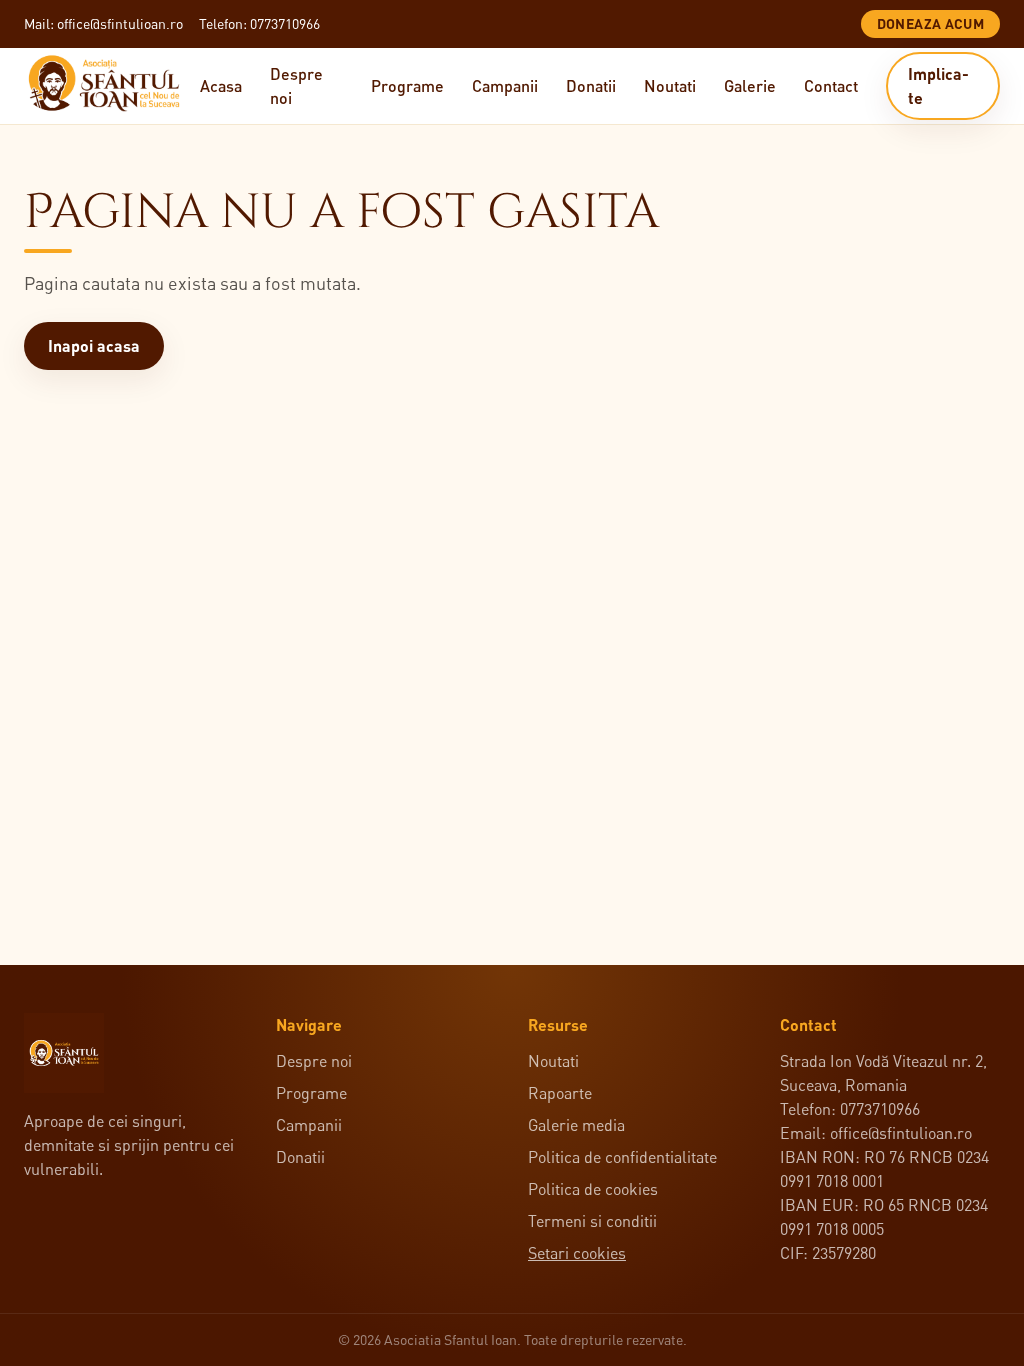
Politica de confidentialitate (622, 1157)
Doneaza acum (930, 23)
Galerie (750, 85)
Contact (831, 85)
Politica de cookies (593, 1189)
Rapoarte (560, 1093)
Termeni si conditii (592, 1221)
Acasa (221, 85)
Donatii (591, 85)
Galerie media (576, 1125)
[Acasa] (112, 86)
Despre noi (296, 85)
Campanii (505, 85)
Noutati (670, 85)
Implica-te (938, 85)
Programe (407, 85)
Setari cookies (577, 1253)
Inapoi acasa (94, 345)
